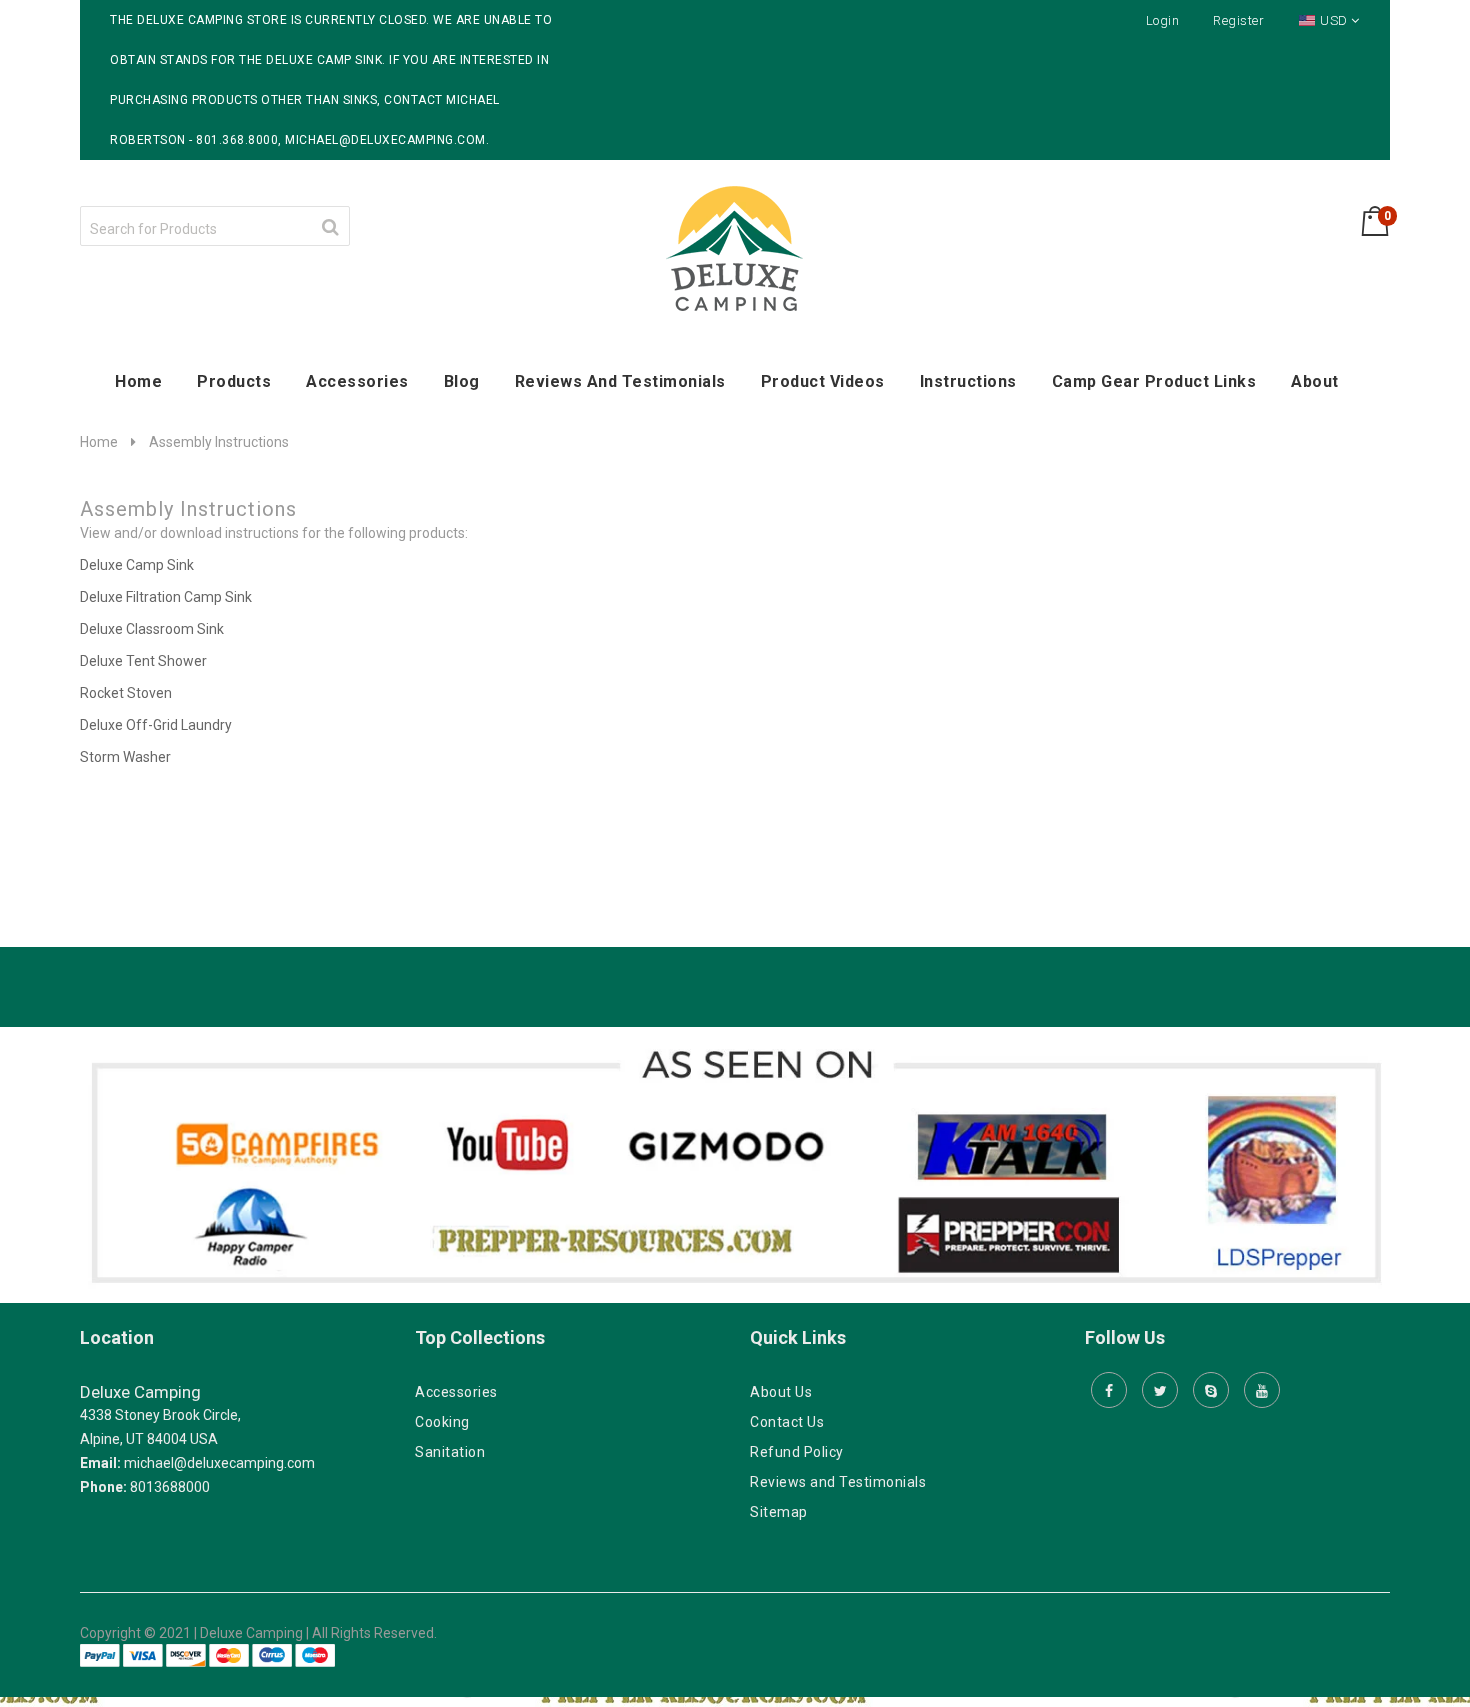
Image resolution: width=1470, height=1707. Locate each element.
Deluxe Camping (140, 1392)
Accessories (456, 1392)
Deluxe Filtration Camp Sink (166, 597)
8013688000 (170, 1487)
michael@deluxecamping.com (219, 1463)
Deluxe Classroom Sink (152, 629)
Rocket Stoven (126, 693)
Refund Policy (797, 1452)
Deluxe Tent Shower (143, 661)
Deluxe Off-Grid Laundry (157, 725)
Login (1163, 20)
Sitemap (779, 1512)
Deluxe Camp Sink (138, 565)
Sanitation (450, 1452)
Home (99, 442)
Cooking (442, 1422)
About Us (781, 1392)
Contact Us (787, 1422)
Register (1238, 20)
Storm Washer (125, 757)
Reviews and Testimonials (838, 1482)
